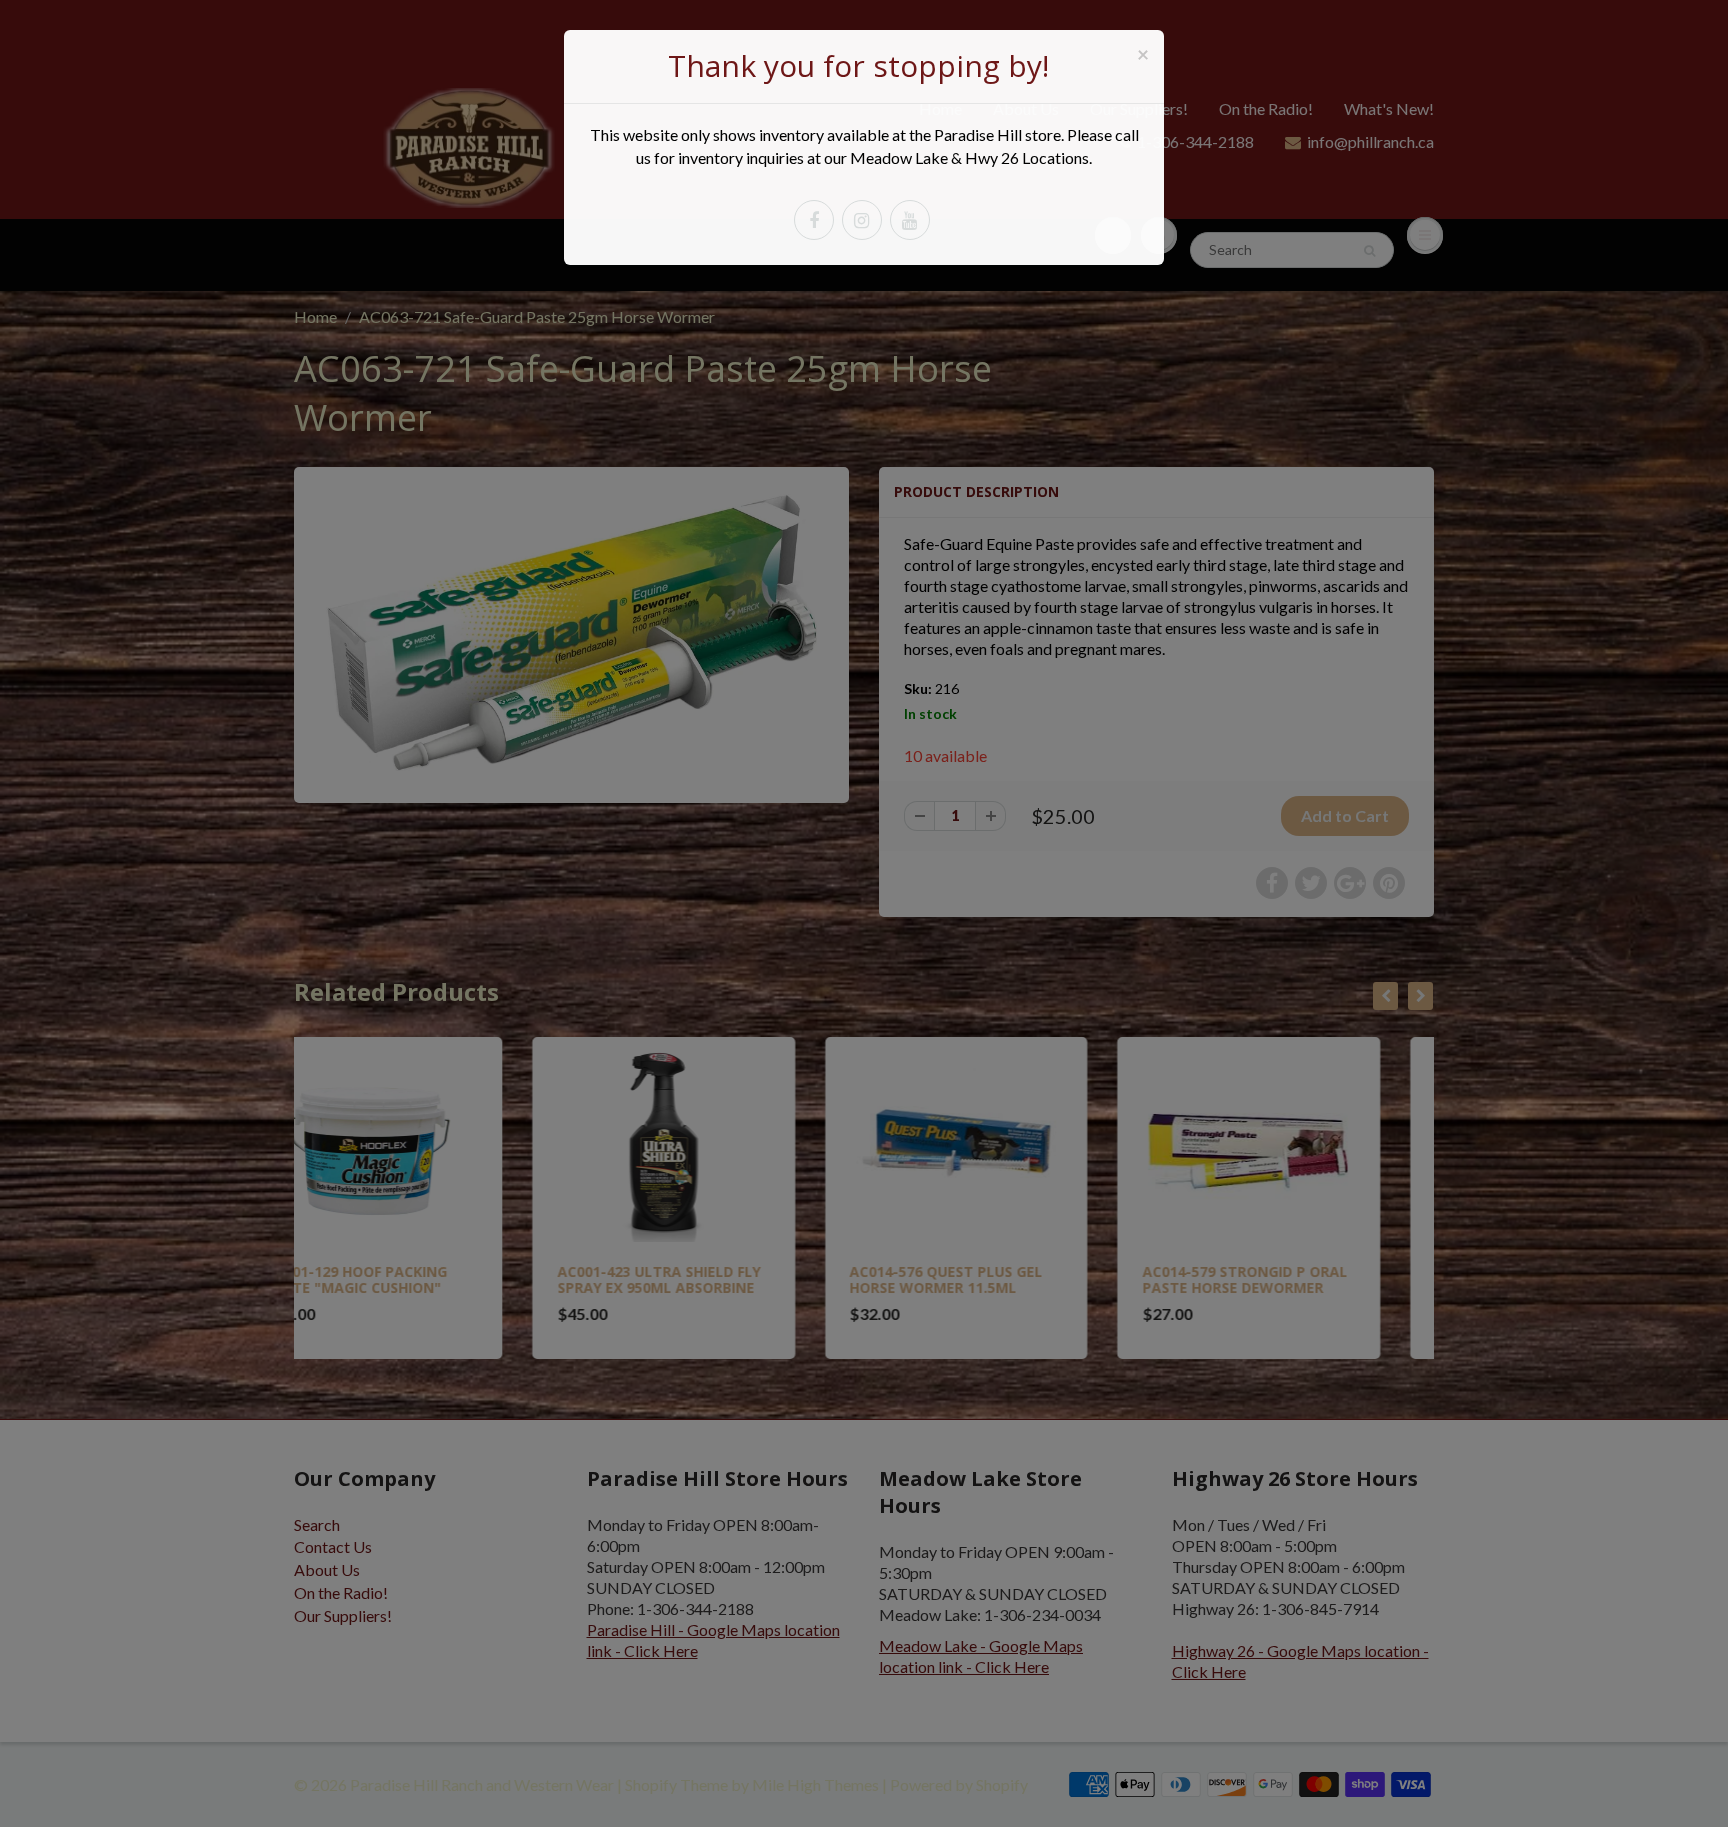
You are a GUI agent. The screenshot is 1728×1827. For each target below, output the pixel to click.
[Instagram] (862, 220)
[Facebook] (814, 220)
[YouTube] (910, 220)
